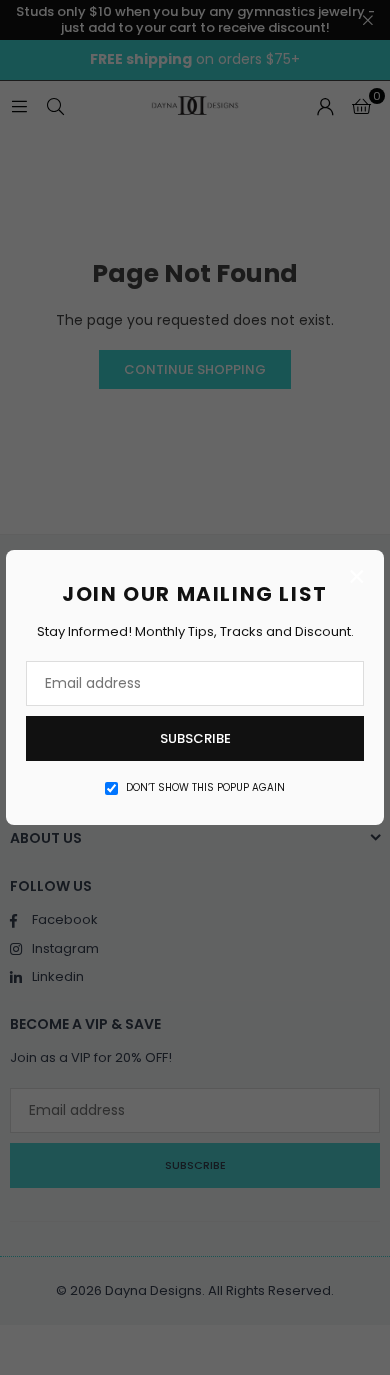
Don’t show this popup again (205, 788)
